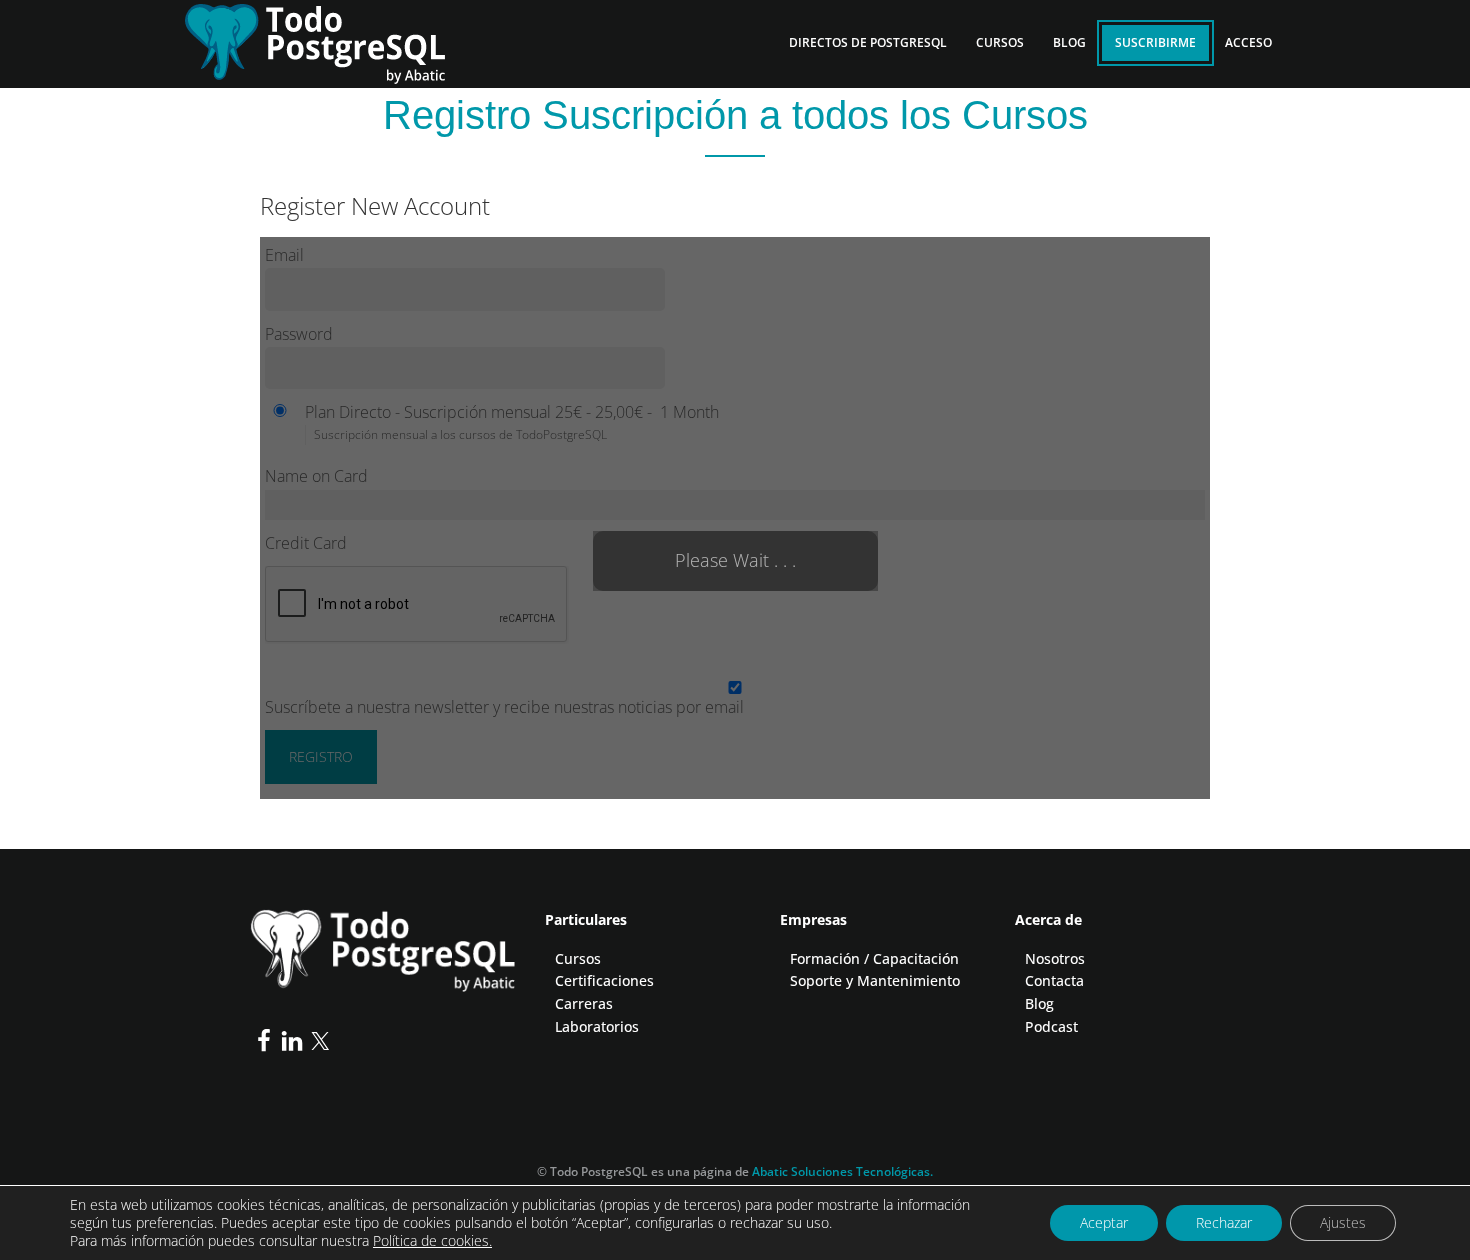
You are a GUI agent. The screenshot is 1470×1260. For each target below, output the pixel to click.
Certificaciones (604, 980)
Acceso (1248, 42)
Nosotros (1055, 958)
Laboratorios (597, 1026)
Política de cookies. (432, 1240)
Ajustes (1343, 1222)
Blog (1039, 1003)
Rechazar (1224, 1222)
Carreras (584, 1003)
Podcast (1051, 1026)
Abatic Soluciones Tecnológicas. (842, 1171)
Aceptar (1104, 1222)
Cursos (578, 958)
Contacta (1054, 980)
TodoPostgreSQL (330, 40)
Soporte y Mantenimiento (875, 980)
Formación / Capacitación (874, 958)
